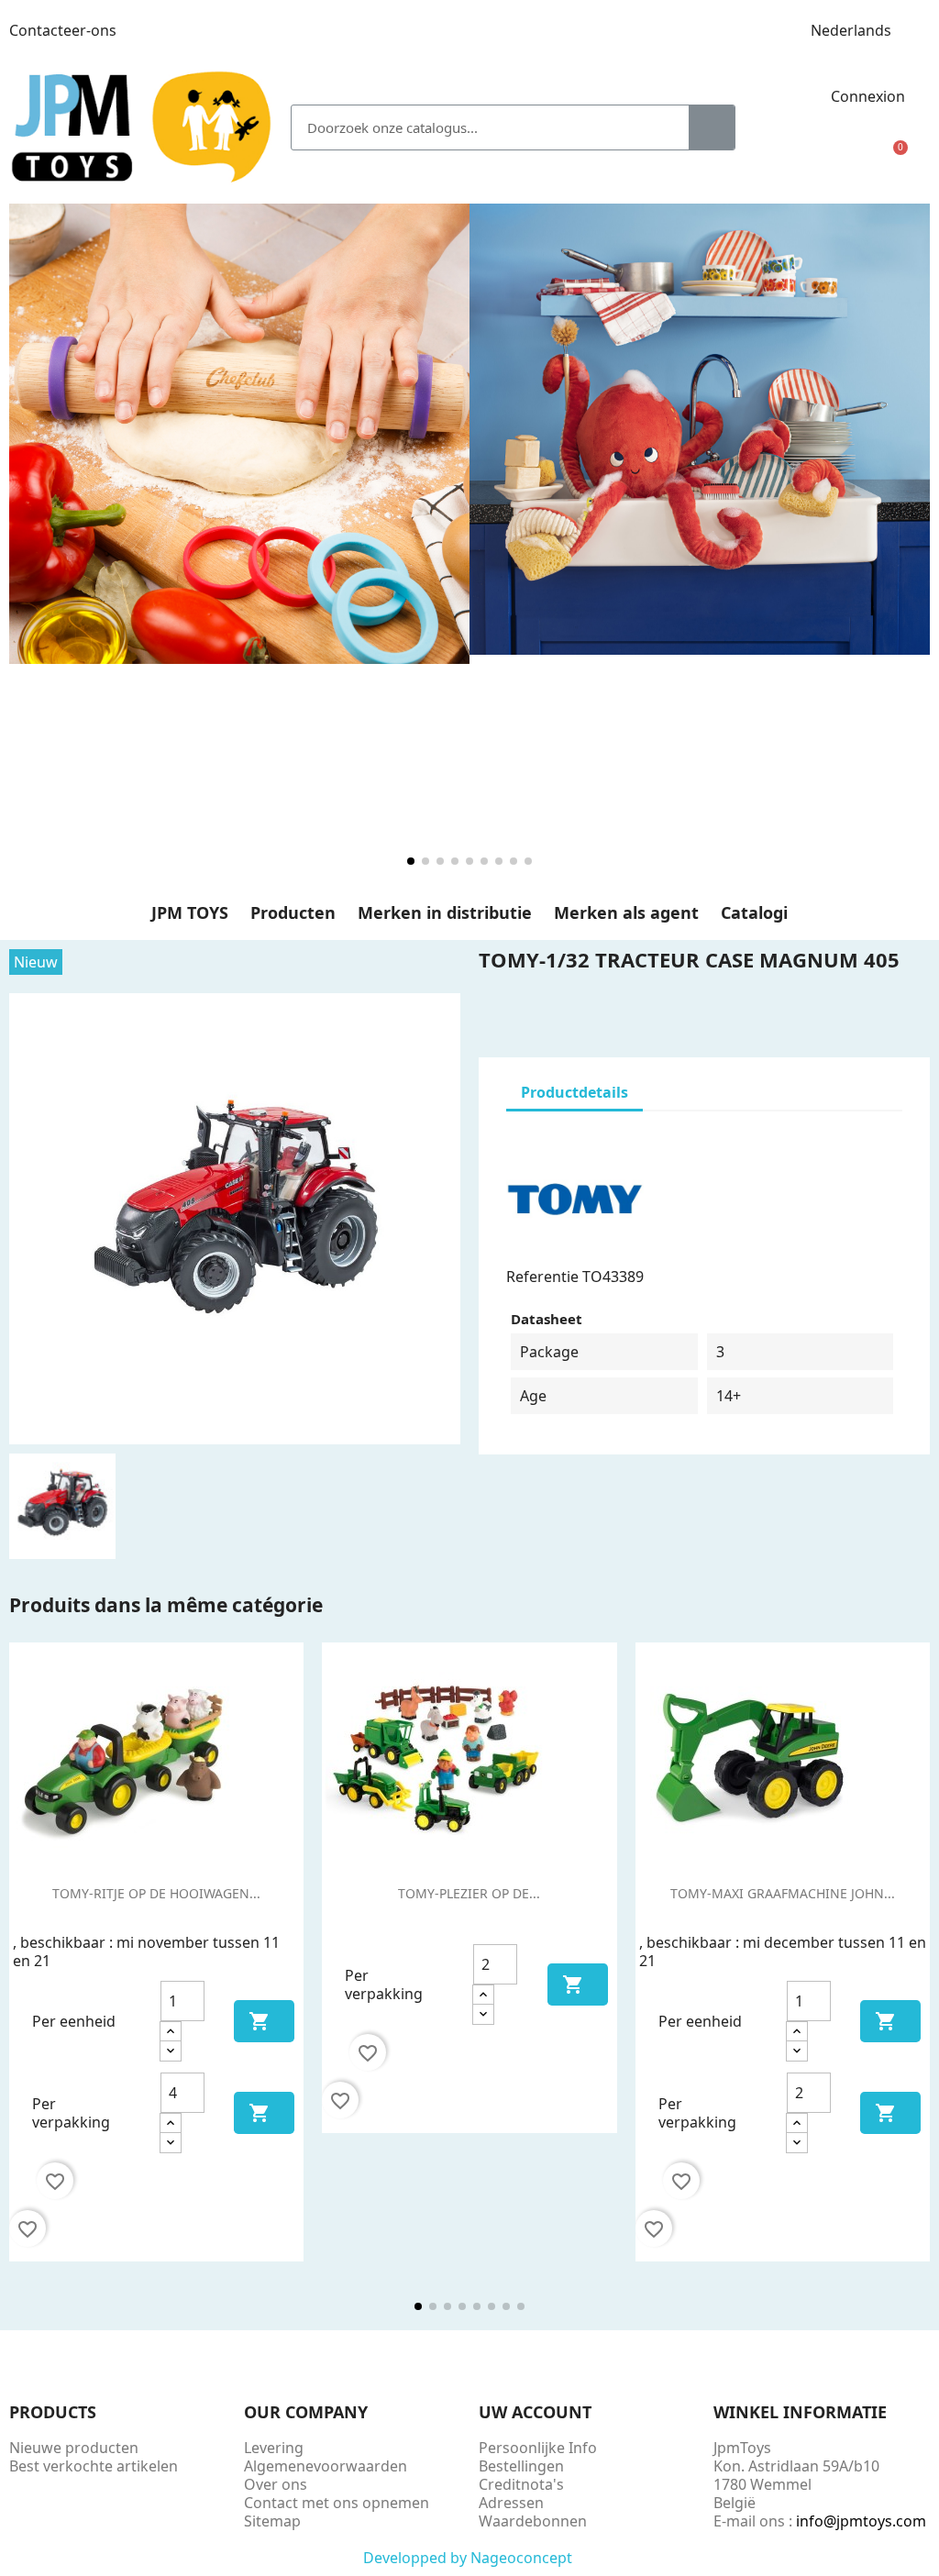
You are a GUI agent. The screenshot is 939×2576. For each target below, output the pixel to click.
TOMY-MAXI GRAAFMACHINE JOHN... (783, 1893)
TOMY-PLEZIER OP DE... (469, 1893)
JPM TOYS (190, 912)
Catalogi (754, 912)
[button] (893, 158)
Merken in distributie (445, 912)
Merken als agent (626, 912)
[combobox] (477, 127)
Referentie (542, 1277)
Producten (293, 912)
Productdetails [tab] (574, 1092)
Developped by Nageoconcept (469, 2558)
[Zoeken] (712, 127)
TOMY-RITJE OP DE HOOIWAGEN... (156, 1893)
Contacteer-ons (63, 30)
